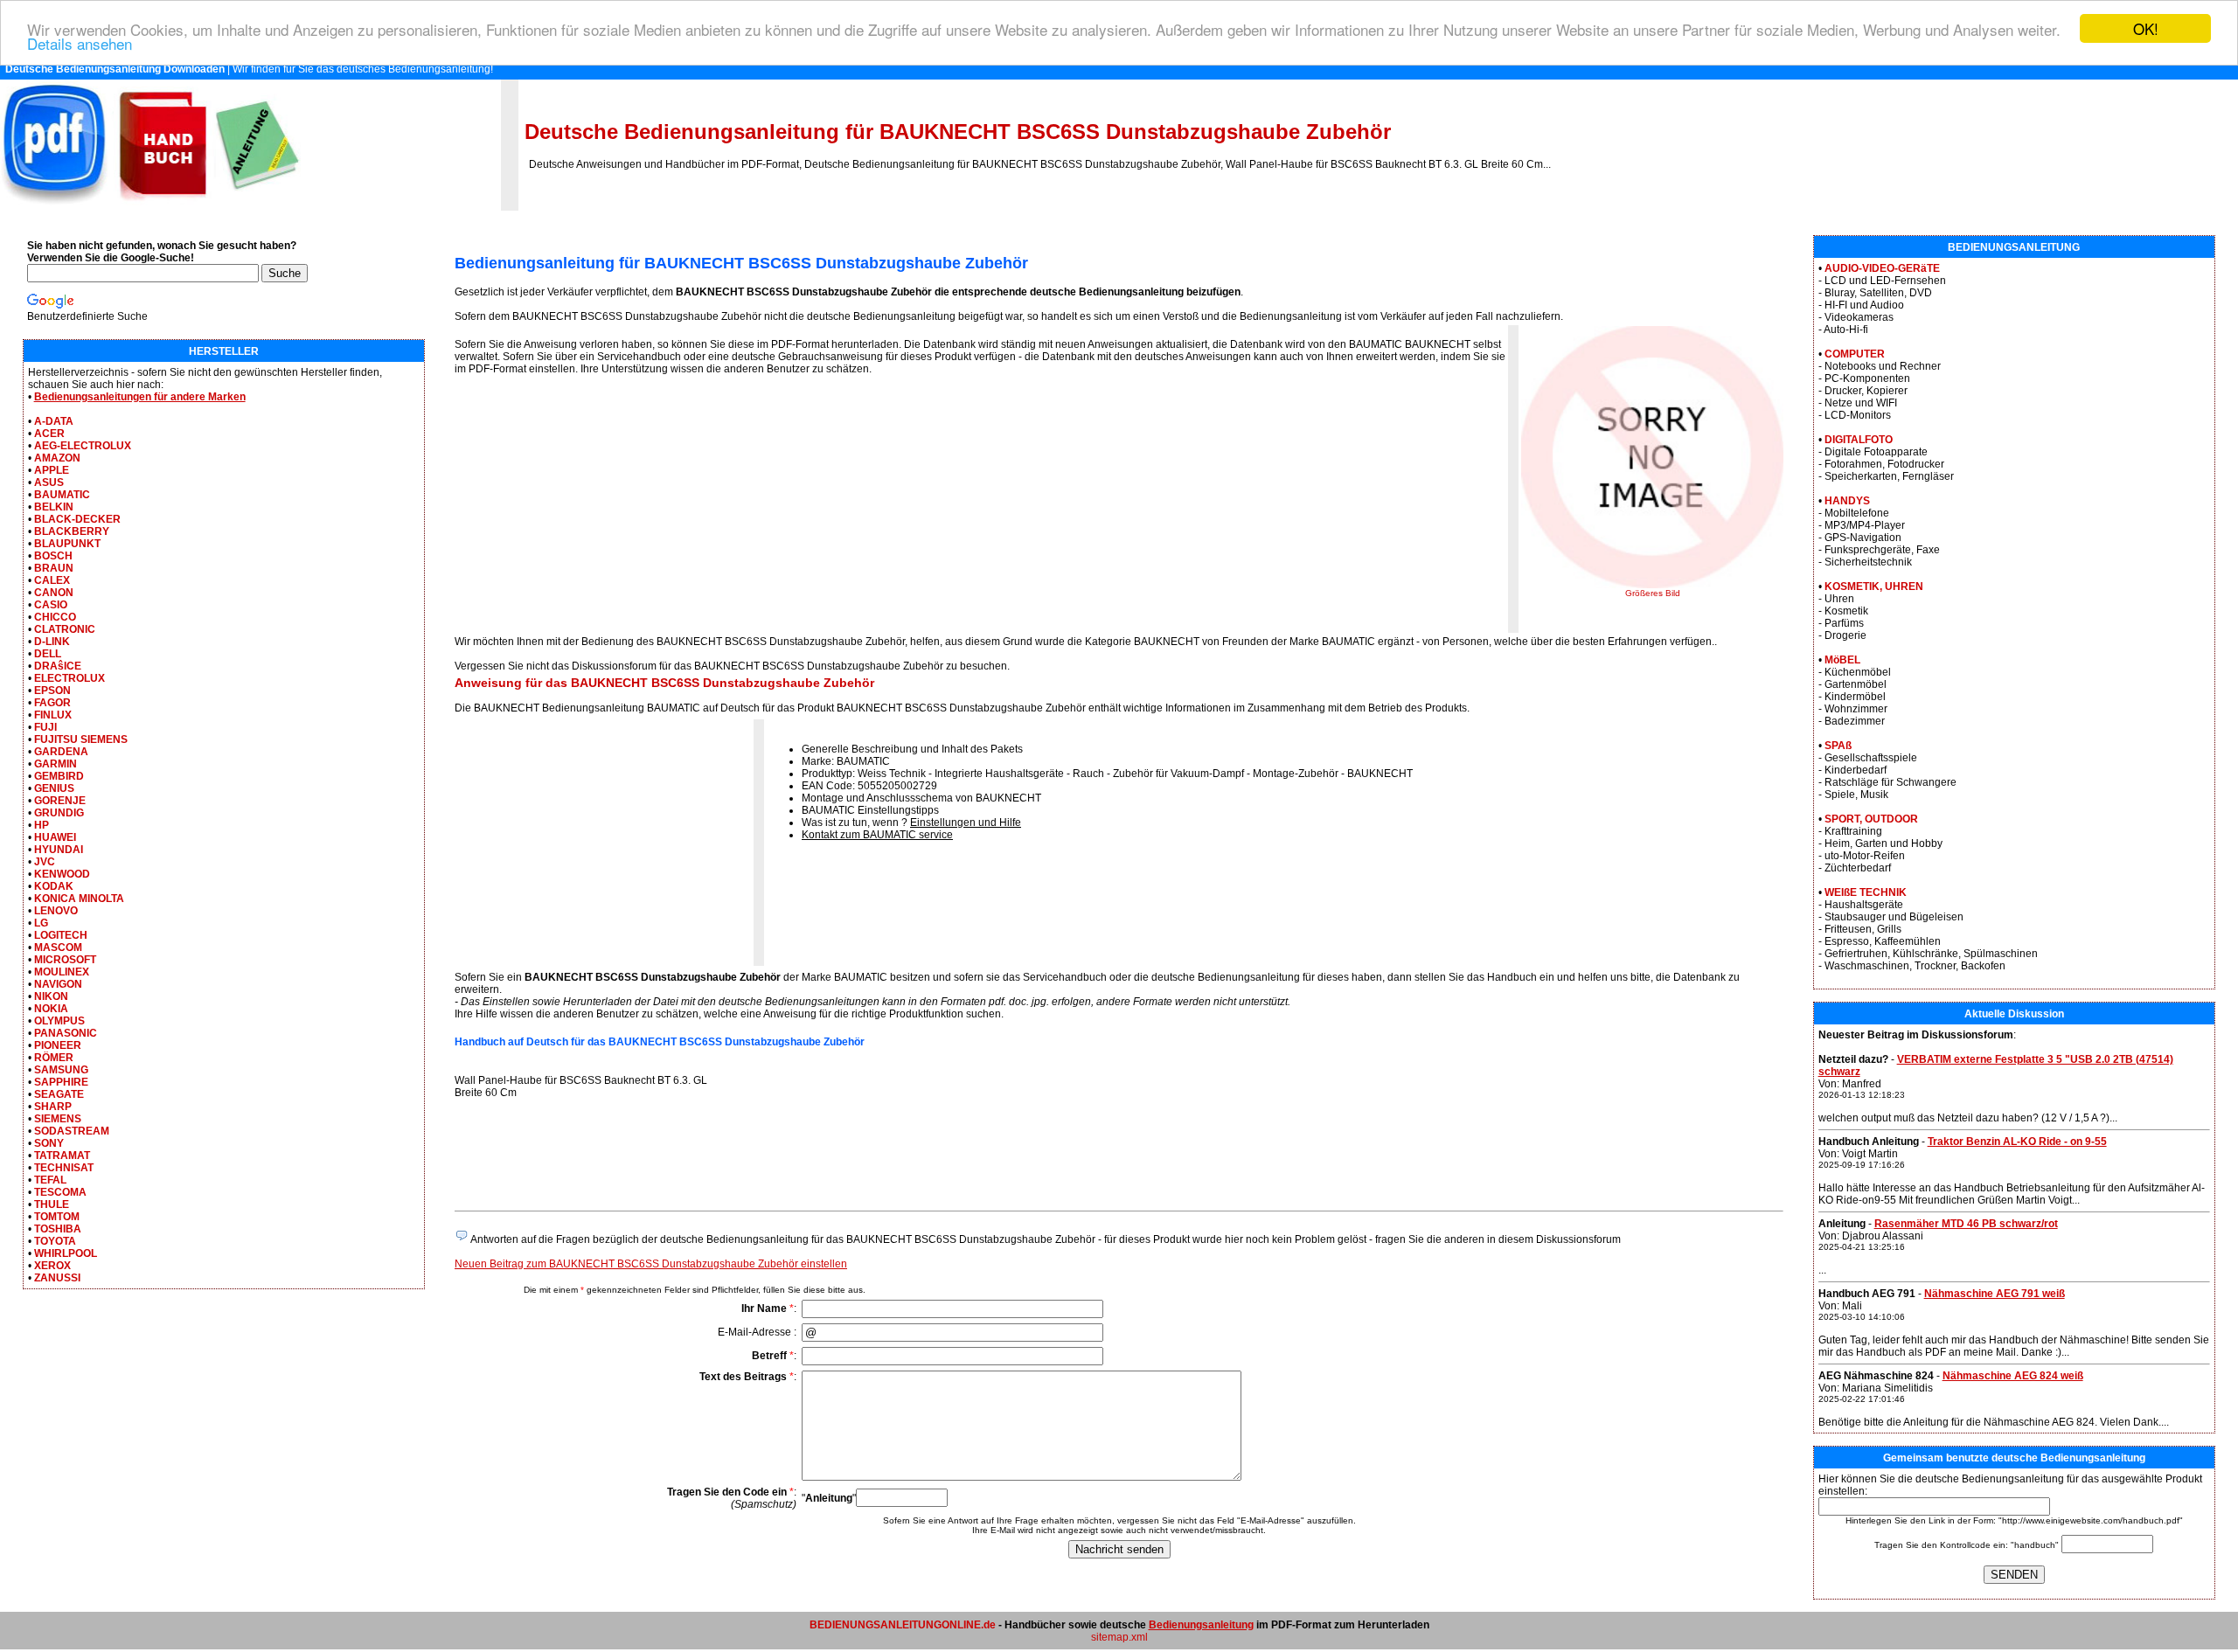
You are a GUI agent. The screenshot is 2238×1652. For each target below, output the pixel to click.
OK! (2146, 28)
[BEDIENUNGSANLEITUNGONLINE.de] (150, 207)
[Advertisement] (601, 510)
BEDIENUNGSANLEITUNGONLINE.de (903, 1625)
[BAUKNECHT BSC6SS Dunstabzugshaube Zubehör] (1652, 585)
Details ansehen (80, 44)
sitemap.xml (1119, 1637)
